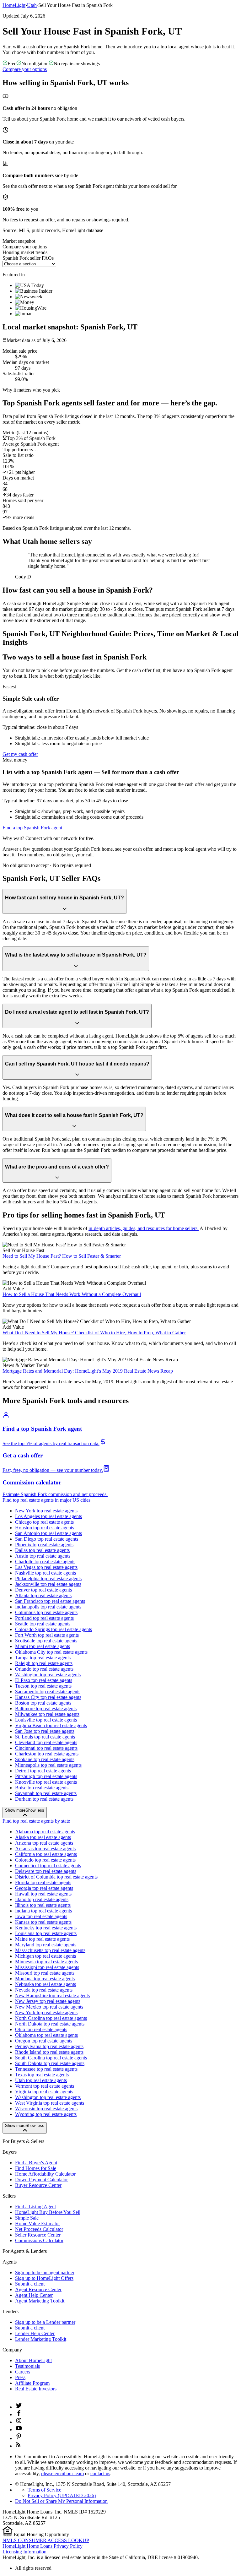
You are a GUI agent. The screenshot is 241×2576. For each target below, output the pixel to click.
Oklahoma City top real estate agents (51, 1652)
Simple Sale (27, 2218)
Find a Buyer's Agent (36, 2163)
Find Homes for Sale (36, 2168)
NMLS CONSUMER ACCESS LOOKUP (46, 2540)
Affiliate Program (32, 2383)
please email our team (62, 2473)
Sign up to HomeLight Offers (44, 2278)
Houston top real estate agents (45, 1528)
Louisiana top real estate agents (46, 1933)
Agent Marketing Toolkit (40, 2301)
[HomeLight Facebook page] (19, 2414)
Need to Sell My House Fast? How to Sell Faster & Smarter (62, 1256)
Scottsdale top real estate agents (46, 1641)
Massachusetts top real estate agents (50, 1950)
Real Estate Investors (36, 2389)
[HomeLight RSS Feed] (18, 2446)
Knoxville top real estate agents (46, 1782)
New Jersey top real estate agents (48, 2001)
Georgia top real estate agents (44, 1888)
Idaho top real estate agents (42, 1899)
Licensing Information (24, 2552)
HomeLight (14, 5)
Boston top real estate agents (43, 1703)
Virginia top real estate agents (44, 2092)
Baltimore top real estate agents (46, 1708)
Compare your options (25, 69)
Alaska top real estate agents (43, 1837)
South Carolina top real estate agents (51, 2058)
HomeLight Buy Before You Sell (48, 2212)
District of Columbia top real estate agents (56, 1877)
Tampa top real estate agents (43, 1658)
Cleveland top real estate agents (46, 1742)
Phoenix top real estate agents (44, 1545)
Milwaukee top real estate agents (47, 1714)
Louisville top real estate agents (46, 1720)
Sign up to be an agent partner (45, 2272)
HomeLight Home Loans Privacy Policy (43, 2546)
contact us (100, 2473)
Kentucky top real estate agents (46, 1928)
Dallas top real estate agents (42, 1550)
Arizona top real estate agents (44, 1843)
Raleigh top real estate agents (44, 1663)
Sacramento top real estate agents (48, 1692)
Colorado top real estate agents (45, 1860)
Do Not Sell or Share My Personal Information (61, 2501)
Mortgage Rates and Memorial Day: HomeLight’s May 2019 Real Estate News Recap (88, 1371)
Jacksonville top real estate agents (48, 1584)
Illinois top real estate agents (43, 1905)
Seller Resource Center (38, 2235)
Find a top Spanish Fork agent (32, 828)
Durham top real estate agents (44, 1799)
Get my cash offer (20, 754)
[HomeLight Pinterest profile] (19, 2438)
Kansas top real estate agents (43, 1922)
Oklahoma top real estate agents (46, 2035)
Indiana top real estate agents (43, 1911)
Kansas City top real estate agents (48, 1697)
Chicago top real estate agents (44, 1522)
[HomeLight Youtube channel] (19, 2430)
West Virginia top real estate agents (50, 2103)
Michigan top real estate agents (46, 1956)
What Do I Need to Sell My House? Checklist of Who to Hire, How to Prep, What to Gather (94, 1333)
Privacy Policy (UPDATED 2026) (62, 2495)
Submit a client (30, 2284)
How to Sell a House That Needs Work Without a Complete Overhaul (72, 1294)
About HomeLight (33, 2360)
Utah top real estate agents (41, 2080)
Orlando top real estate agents (44, 1669)
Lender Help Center (35, 2333)
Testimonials (27, 2366)
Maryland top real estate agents (46, 1945)
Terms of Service (44, 2490)
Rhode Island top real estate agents (49, 2052)
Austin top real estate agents (43, 1556)
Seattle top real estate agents (43, 1624)
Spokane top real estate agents (45, 1759)
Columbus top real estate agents (46, 1612)
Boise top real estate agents (42, 1788)
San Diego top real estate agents (47, 1539)
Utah (32, 5)
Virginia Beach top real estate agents (51, 1725)
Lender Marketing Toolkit (41, 2339)
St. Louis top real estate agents (45, 1737)
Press (20, 2377)
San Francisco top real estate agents (50, 1601)
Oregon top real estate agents (44, 2041)
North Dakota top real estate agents (50, 2024)
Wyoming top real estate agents (46, 2114)
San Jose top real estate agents (45, 1731)
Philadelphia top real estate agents (48, 1578)
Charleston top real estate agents (47, 1754)
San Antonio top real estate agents (48, 1533)
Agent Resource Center (38, 2289)
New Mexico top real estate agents (49, 2007)
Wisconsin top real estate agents (46, 2109)
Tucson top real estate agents (43, 1686)
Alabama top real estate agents (45, 1832)
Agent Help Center (34, 2295)
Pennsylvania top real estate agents (49, 2046)
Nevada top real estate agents (44, 1990)
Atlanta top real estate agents (43, 1595)
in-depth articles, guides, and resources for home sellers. (144, 1228)
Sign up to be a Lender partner (45, 2322)
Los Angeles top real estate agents (48, 1516)
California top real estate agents (46, 1854)
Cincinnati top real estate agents (46, 1748)
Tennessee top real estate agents (46, 2069)
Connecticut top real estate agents (48, 1866)
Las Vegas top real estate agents (46, 1567)
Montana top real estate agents (45, 1979)
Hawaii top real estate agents (43, 1894)
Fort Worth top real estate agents (47, 1635)
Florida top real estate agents (43, 1882)
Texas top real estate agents (42, 2075)
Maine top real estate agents (42, 1939)
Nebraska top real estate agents (46, 1984)
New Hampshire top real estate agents (52, 1996)
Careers (23, 2372)
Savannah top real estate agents (46, 1793)
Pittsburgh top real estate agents (46, 1776)
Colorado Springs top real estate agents (54, 1629)
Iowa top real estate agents (41, 1916)
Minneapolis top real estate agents (48, 1765)
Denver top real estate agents (43, 1590)
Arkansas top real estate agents (45, 1849)
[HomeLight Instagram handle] (19, 2422)
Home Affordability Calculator (45, 2174)
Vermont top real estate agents (45, 2086)
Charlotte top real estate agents (45, 1562)
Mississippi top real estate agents (47, 1967)
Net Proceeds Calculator (39, 2229)
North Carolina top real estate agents (51, 2018)
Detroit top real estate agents (43, 1771)
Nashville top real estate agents (46, 1573)
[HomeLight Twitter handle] (19, 2407)
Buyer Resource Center (38, 2185)
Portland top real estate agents (44, 1618)
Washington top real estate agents (48, 1675)
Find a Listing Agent (35, 2207)
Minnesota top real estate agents (46, 1962)
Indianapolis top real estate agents (48, 1607)
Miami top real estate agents (43, 1646)
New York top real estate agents (46, 1511)
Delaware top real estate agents (46, 1871)
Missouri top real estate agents (45, 1973)
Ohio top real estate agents (41, 2029)
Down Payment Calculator (41, 2180)
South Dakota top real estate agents (50, 2063)
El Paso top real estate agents (44, 1680)
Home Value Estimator (37, 2223)
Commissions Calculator (39, 2240)
